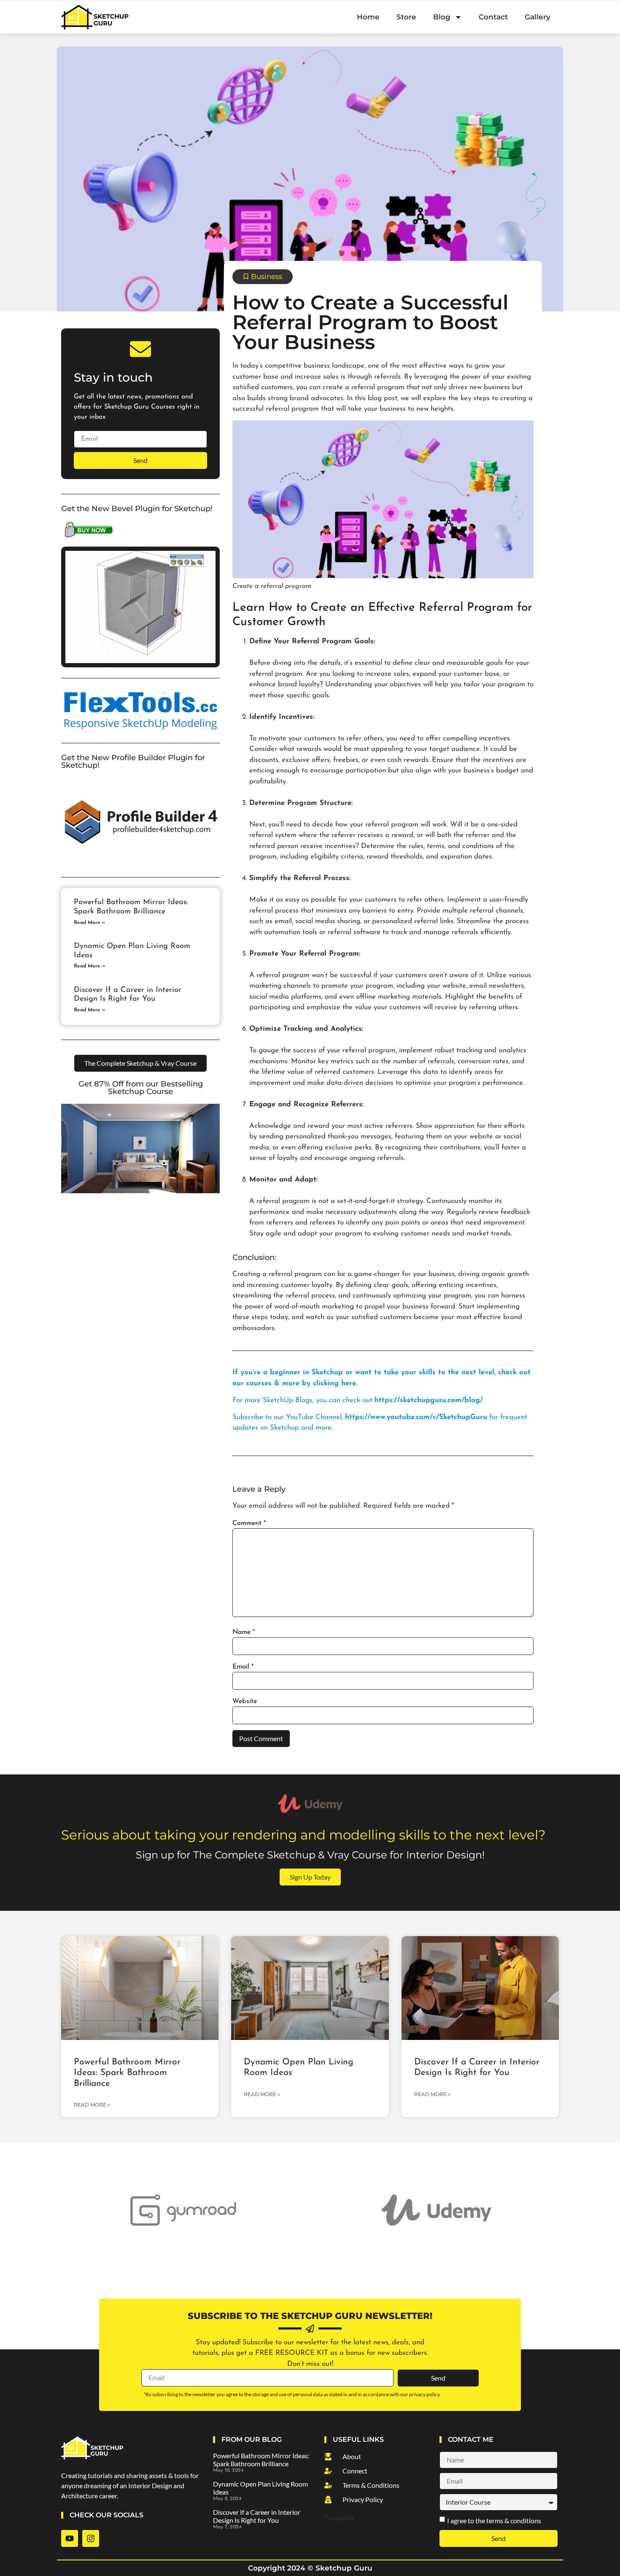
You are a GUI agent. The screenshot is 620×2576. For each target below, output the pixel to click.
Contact (493, 17)
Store (406, 17)
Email (243, 1667)
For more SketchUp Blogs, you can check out (358, 1400)
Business (267, 276)
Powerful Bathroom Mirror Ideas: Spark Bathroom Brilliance (127, 2073)
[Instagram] (91, 2538)
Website (245, 1701)
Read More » (89, 923)
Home (368, 17)
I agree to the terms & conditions (494, 2520)
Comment (249, 1523)
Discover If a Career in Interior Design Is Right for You (257, 2516)
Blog (442, 17)
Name (244, 1632)
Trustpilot (339, 2518)
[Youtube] (70, 2538)
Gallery (538, 17)
